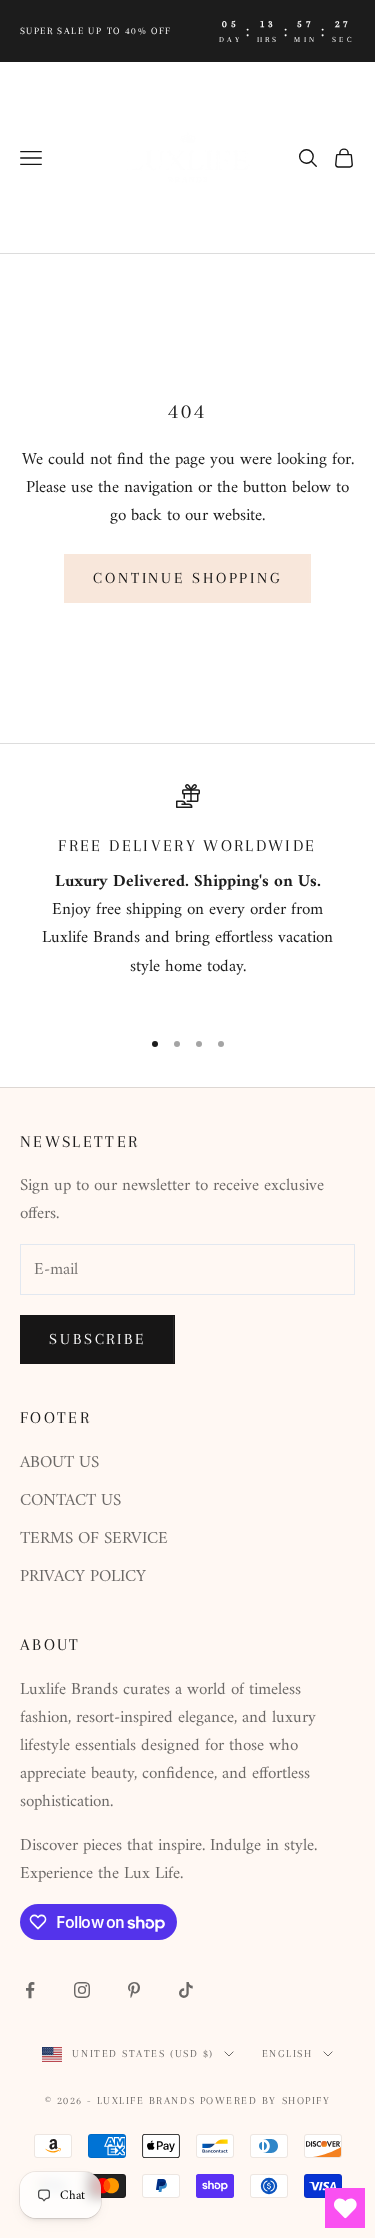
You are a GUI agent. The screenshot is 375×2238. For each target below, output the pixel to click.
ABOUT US (59, 1463)
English (287, 2053)
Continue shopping (187, 578)
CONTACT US (70, 1501)
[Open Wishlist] (345, 2208)
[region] (187, 896)
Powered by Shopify (265, 2100)
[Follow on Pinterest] (134, 1990)
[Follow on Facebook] (30, 1990)
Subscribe (97, 1339)
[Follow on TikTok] (186, 1990)
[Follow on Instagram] (82, 1990)
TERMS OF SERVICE (94, 1539)
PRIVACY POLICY (83, 1577)
